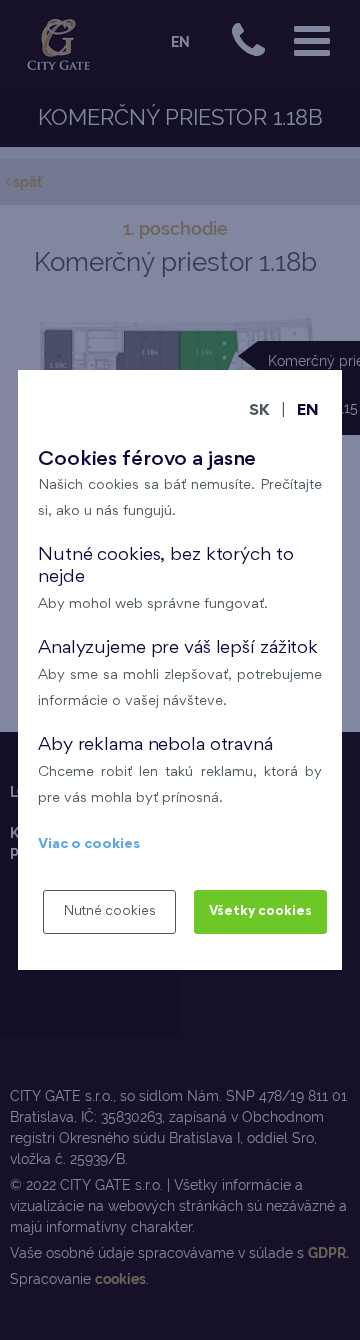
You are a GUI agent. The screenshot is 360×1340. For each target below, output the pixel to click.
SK (259, 411)
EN (308, 411)
